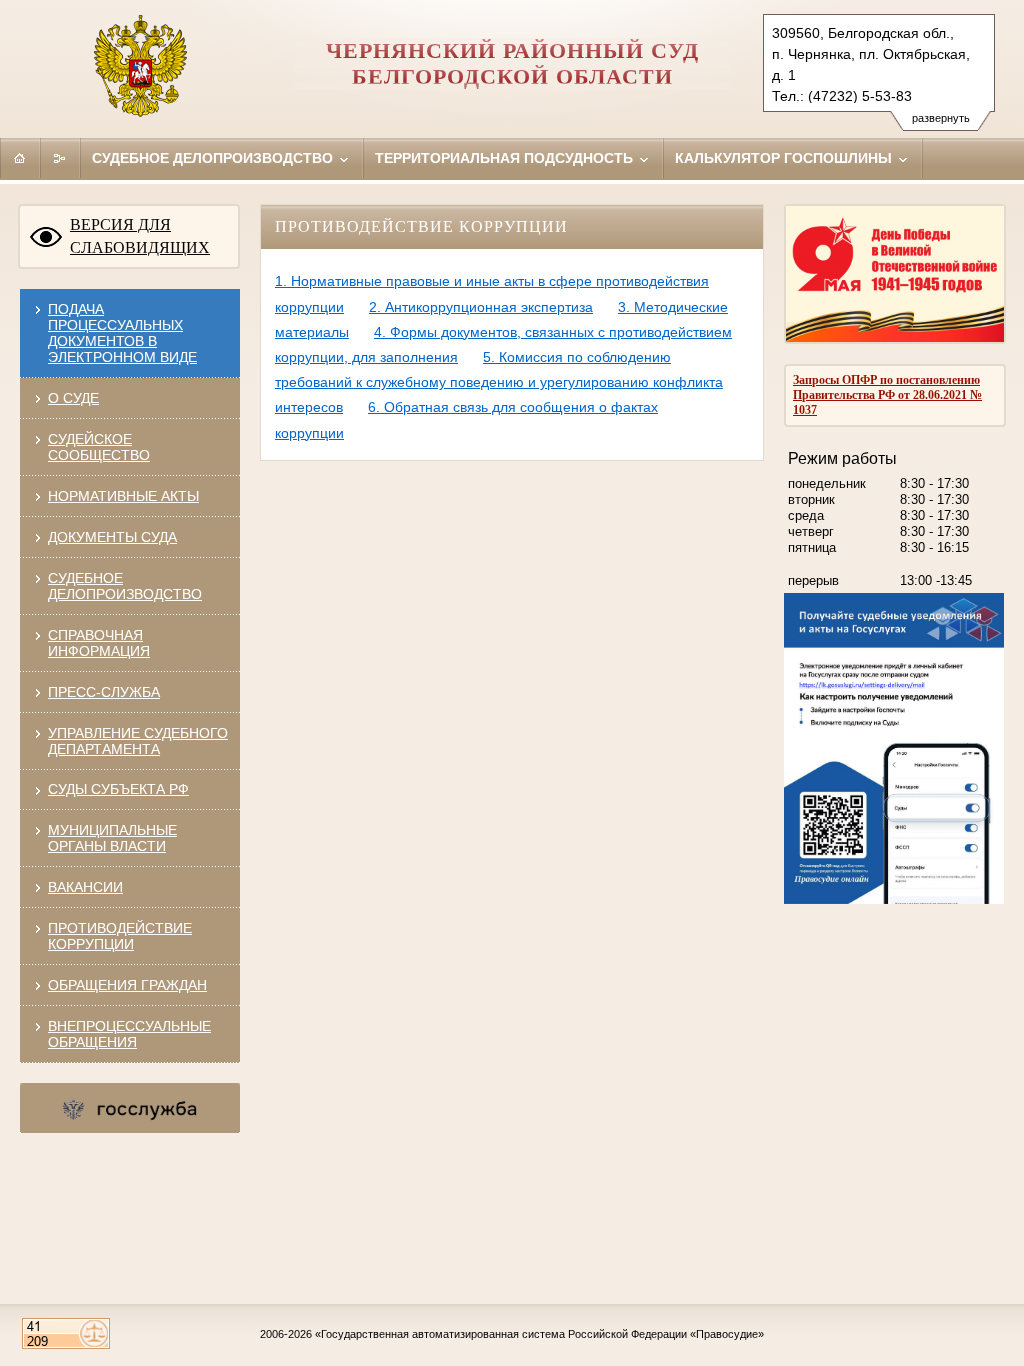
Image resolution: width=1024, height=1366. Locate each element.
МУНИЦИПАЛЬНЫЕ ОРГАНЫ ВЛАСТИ (112, 838)
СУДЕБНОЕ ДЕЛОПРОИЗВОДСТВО (125, 586)
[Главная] (20, 158)
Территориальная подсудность (506, 158)
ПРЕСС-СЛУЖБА (104, 692)
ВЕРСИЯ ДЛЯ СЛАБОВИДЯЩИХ (140, 236)
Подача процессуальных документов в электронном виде (122, 333)
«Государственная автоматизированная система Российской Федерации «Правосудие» (539, 1334)
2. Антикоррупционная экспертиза (481, 307)
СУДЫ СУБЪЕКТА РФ (118, 789)
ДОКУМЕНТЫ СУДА (112, 537)
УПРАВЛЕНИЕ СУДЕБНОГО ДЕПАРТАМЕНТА (138, 741)
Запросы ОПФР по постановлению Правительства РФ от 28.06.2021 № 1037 (887, 395)
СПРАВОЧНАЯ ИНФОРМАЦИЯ (99, 643)
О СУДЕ (73, 398)
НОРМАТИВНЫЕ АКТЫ (123, 496)
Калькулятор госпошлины (785, 158)
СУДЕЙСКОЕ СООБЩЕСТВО (99, 447)
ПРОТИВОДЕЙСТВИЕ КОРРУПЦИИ (120, 936)
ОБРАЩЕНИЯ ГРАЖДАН (127, 985)
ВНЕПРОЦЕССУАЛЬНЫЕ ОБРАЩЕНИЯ (129, 1034)
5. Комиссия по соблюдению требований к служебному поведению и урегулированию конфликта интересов (499, 382)
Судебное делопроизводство (214, 158)
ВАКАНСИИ (85, 887)
